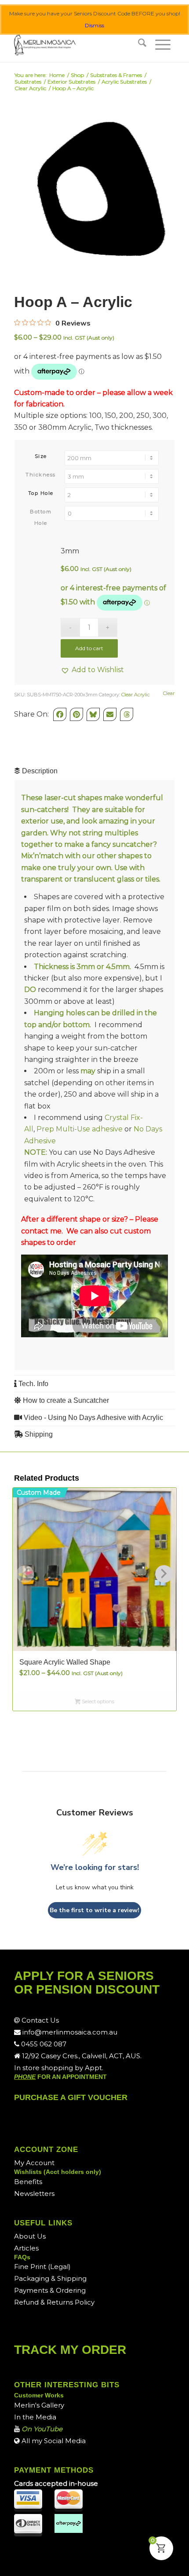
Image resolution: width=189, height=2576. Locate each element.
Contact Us (39, 2020)
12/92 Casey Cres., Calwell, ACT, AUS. (81, 2056)
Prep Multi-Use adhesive (80, 1129)
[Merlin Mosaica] (78, 44)
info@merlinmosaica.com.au (69, 2032)
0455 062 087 (43, 2044)
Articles (26, 2248)
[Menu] (163, 44)
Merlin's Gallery (39, 2405)
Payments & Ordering (50, 2290)
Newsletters (34, 2194)
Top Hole (41, 493)
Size (41, 456)
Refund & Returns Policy (54, 2302)
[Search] (142, 44)
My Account (34, 2163)
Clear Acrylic (136, 695)
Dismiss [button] (94, 25)
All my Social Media (53, 2441)
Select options (97, 1701)
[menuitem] (142, 44)
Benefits (28, 2182)
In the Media (35, 2417)
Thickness (41, 475)
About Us (30, 2236)
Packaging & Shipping (50, 2278)
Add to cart (89, 648)
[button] (92, 670)
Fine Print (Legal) (42, 2267)
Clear (169, 693)
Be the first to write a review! (94, 1910)
